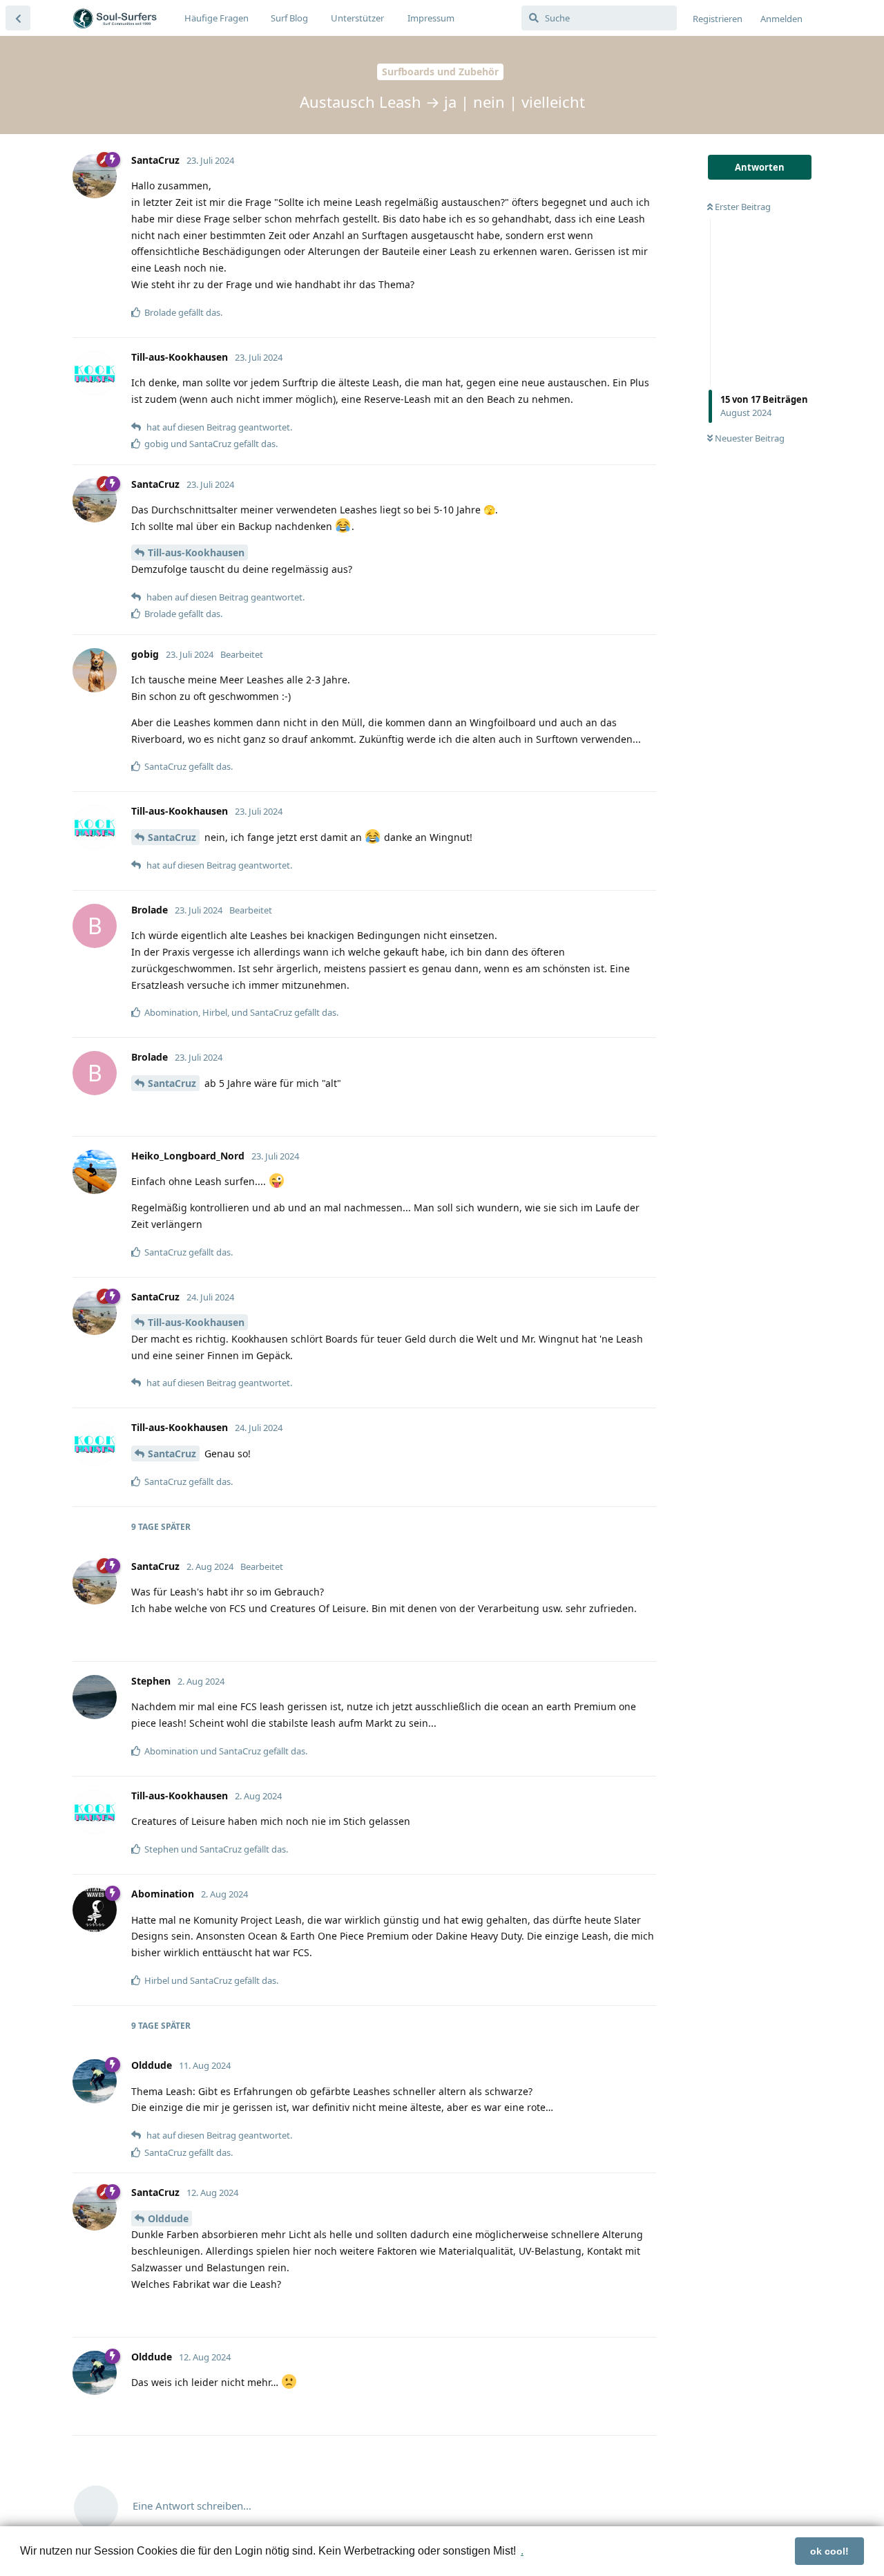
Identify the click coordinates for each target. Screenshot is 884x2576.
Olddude (168, 2218)
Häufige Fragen (217, 18)
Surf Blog (289, 18)
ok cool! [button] (829, 2551)
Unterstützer (357, 18)
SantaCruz (172, 837)
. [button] (522, 2551)
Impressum (431, 18)
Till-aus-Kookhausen (196, 552)
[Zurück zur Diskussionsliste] (18, 18)
